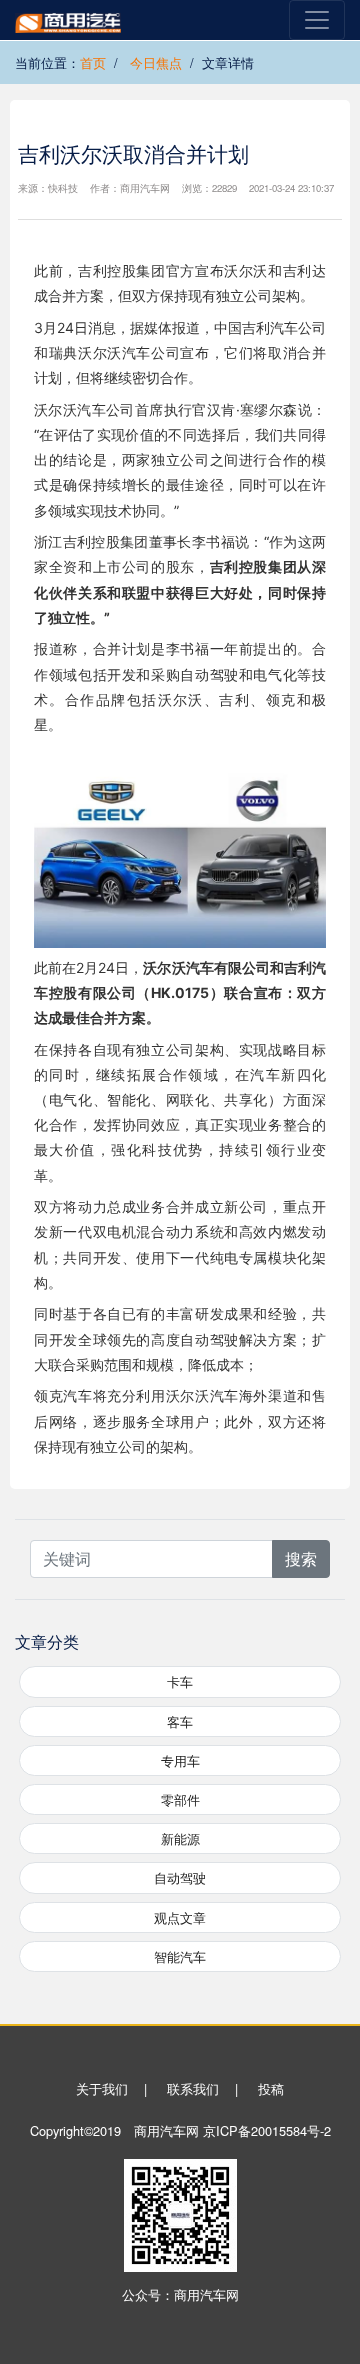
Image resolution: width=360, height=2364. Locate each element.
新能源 (180, 1838)
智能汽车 (180, 1956)
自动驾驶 (180, 1877)
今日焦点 (156, 62)
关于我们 (102, 2088)
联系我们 (193, 2088)
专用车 (180, 1760)
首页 (93, 62)
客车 (180, 1721)
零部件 (180, 1799)
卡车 (180, 1681)
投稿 (271, 2088)
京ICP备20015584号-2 (267, 2130)
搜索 (301, 1558)
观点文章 (180, 1917)
